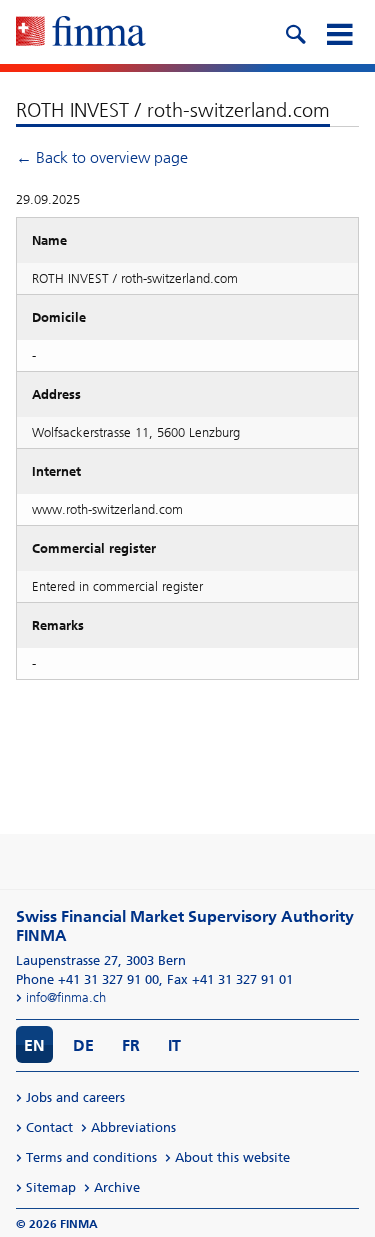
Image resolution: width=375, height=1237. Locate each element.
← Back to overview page (102, 157)
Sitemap (51, 1187)
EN (34, 1045)
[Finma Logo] (81, 33)
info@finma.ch (66, 997)
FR (131, 1045)
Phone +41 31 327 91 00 (87, 979)
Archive (117, 1187)
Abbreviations (133, 1127)
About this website (232, 1157)
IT (174, 1045)
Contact (49, 1127)
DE (83, 1045)
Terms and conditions (91, 1157)
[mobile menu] (339, 32)
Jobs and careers (75, 1097)
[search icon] (295, 32)
